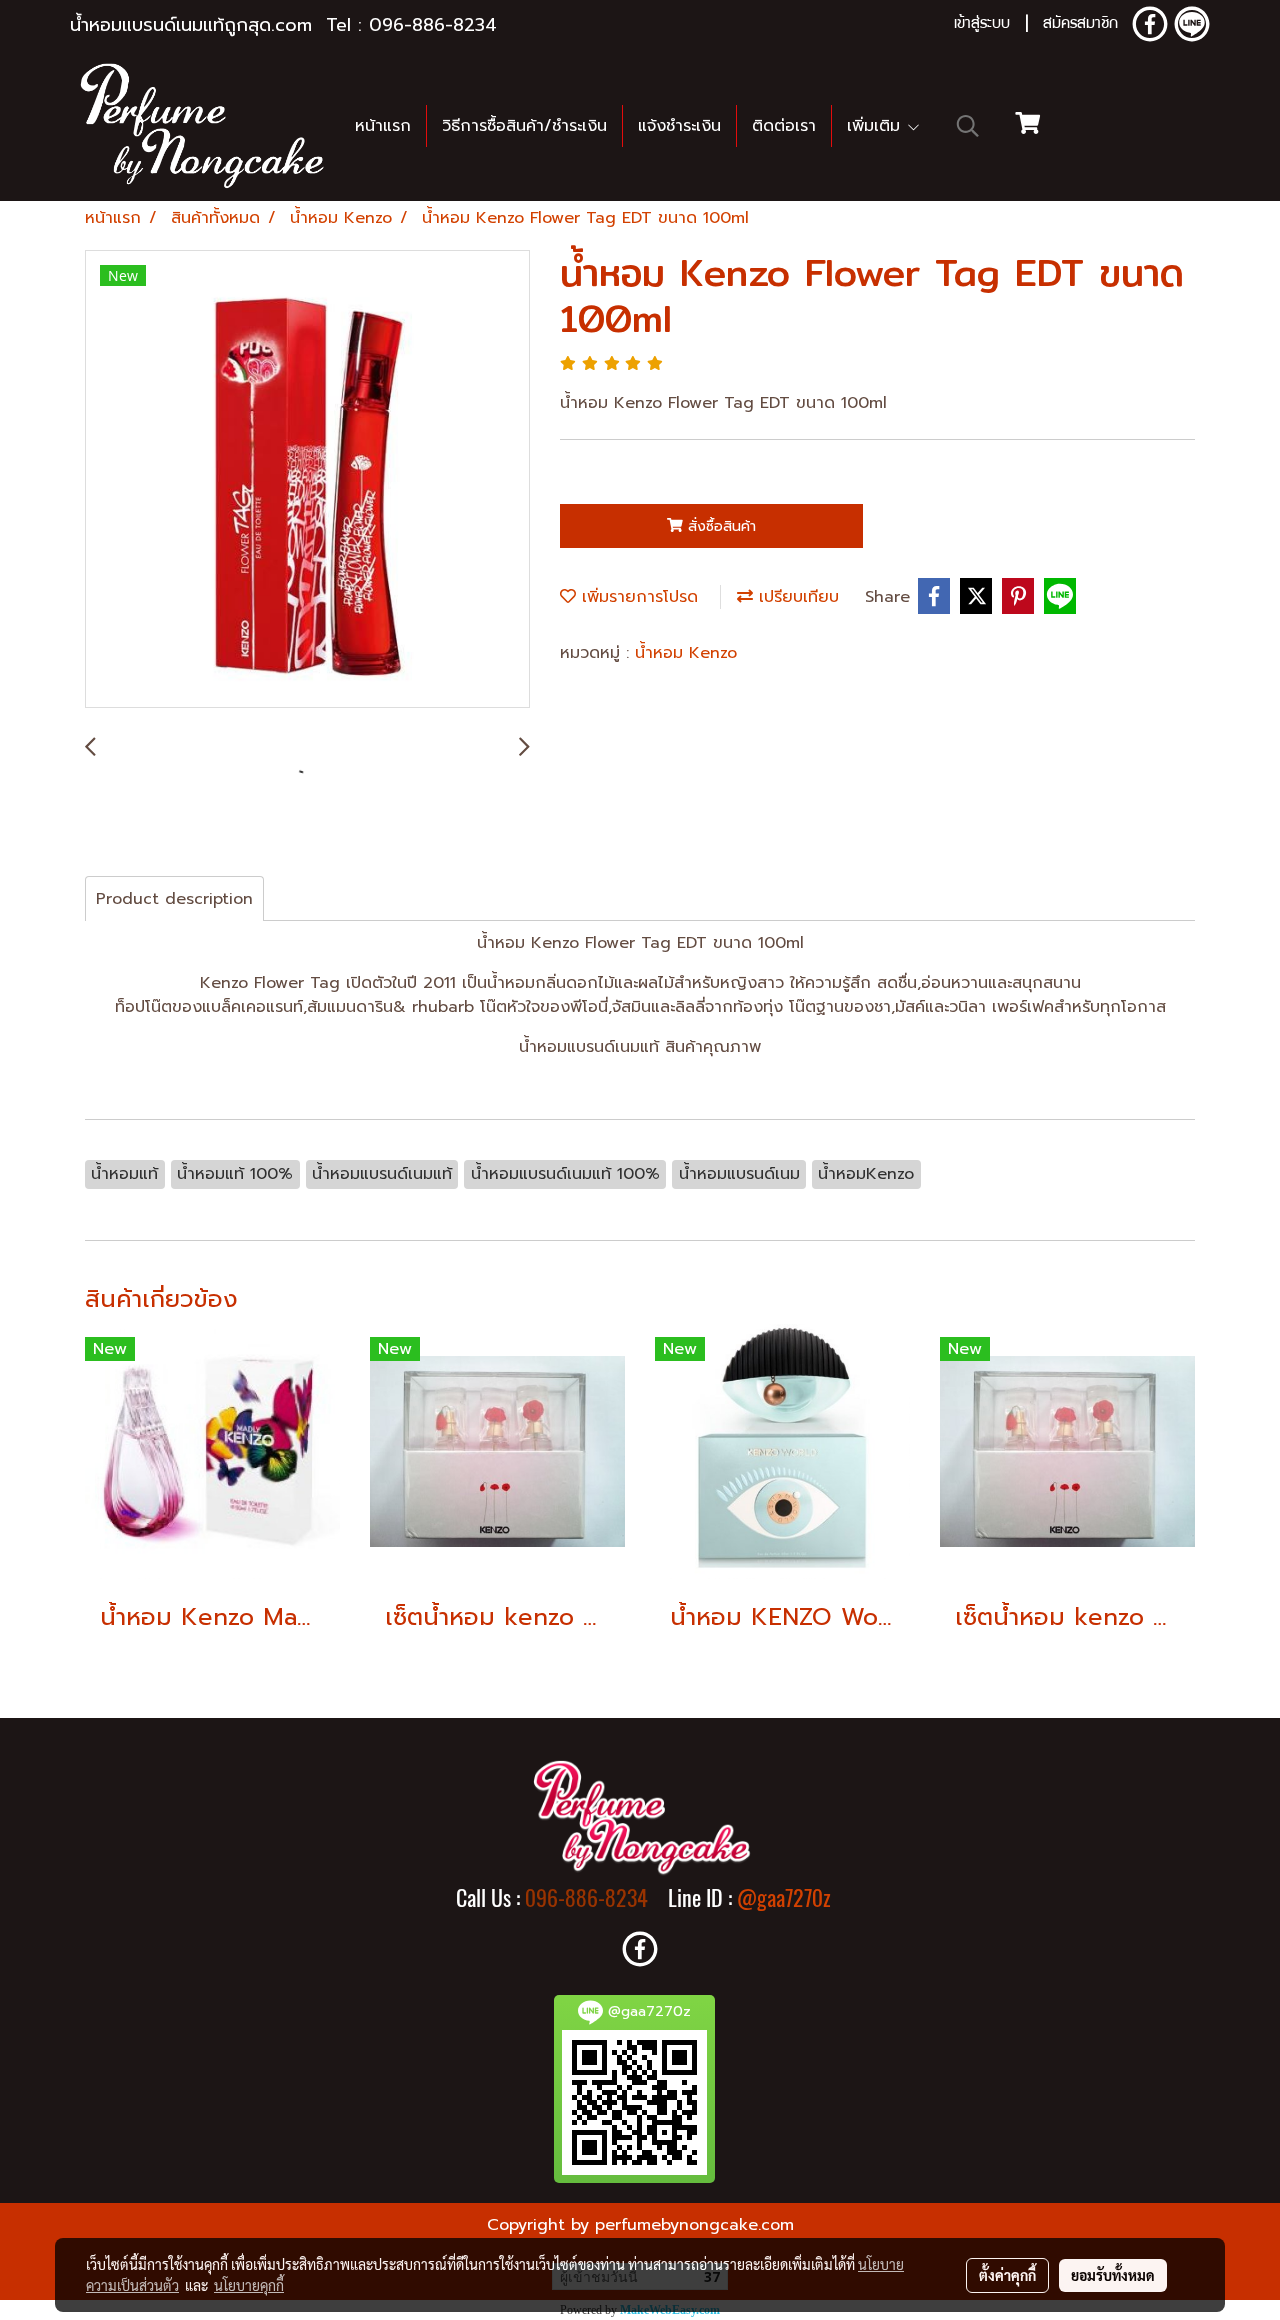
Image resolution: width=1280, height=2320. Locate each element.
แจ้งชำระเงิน (679, 126)
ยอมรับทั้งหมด (1113, 2275)
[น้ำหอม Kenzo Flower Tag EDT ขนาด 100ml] (307, 480)
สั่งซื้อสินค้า (719, 526)
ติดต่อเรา (784, 126)
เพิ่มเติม (876, 126)
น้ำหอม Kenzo (686, 653)
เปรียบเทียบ (796, 597)
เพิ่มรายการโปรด (637, 597)
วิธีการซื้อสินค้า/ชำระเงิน (524, 126)
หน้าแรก (383, 126)
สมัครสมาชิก (1080, 25)
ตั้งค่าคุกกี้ (1007, 2275)
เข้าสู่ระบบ (982, 25)
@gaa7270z (784, 1898)
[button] (968, 126)
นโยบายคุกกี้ (249, 2285)
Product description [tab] (174, 899)
